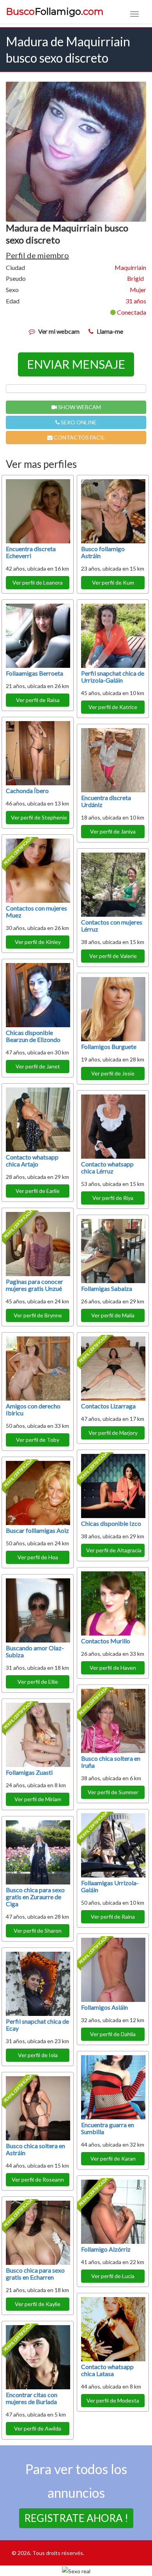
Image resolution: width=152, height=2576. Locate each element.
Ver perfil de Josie (113, 1073)
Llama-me (110, 331)
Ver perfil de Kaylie (38, 2304)
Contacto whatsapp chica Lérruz (107, 1167)
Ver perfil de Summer (113, 1792)
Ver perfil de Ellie (38, 1682)
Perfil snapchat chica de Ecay (37, 2025)
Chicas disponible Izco (111, 1523)
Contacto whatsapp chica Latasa (107, 2370)
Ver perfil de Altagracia (114, 1550)
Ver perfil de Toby (38, 1440)
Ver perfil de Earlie (38, 1191)
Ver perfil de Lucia (113, 2276)
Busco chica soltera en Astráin (35, 2149)
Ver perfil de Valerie (113, 956)
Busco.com (55, 12)
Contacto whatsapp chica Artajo (32, 1160)
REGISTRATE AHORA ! (76, 2518)
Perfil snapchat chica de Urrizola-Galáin (113, 677)
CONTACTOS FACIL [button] (79, 437)
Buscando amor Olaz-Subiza (35, 1651)
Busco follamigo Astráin (103, 552)
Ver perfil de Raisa (38, 700)
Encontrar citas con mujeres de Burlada (32, 2398)
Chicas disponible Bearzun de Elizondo (33, 1036)
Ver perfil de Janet (38, 1066)
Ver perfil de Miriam (38, 1799)
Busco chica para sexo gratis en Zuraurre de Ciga (35, 1897)
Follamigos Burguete (109, 1046)
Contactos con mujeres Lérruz (112, 926)
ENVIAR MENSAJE (76, 364)
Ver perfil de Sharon (38, 1931)
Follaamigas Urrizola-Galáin (110, 1886)
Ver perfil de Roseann (38, 2179)
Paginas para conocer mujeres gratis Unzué (34, 1285)
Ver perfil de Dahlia (113, 2034)
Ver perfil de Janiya (113, 831)
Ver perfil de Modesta (113, 2400)
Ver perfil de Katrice (113, 707)
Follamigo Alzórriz (106, 2249)
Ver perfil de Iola (38, 2055)
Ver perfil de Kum (113, 582)
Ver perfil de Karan (113, 2158)
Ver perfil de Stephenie (39, 817)
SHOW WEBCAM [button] (79, 407)
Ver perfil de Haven (113, 1668)
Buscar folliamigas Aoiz (37, 1530)
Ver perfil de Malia (113, 1315)
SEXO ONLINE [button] (78, 422)
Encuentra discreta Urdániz (106, 801)
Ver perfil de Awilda (38, 2428)
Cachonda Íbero (27, 791)
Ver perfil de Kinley (38, 942)
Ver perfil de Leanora (38, 582)
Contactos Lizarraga (108, 1406)
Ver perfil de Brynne (38, 1315)
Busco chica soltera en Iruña (111, 1762)
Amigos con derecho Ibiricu (33, 1409)
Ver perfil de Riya (113, 1198)
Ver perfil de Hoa (38, 1557)
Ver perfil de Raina (113, 1917)
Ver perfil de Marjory (113, 1433)
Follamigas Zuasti (29, 1772)
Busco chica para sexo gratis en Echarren (35, 2274)
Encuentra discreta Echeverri (31, 552)
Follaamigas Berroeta (34, 673)
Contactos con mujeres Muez (36, 911)
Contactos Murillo (106, 1641)
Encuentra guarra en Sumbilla (108, 2128)
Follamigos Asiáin (104, 2007)
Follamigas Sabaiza (107, 1288)
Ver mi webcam (59, 331)
